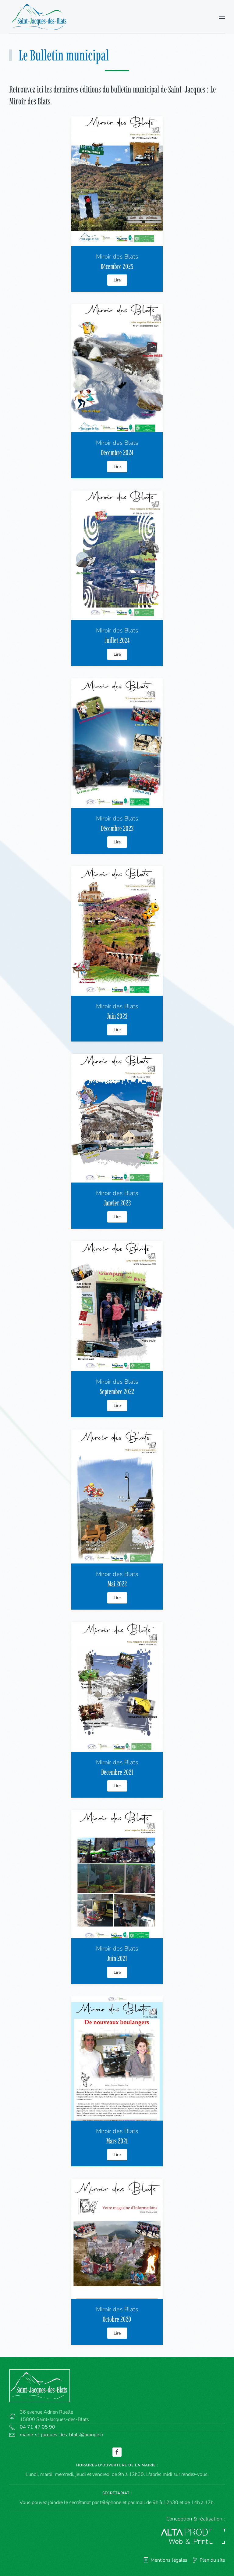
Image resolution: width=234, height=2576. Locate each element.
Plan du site (212, 2560)
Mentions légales (169, 2560)
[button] (222, 17)
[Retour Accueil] (41, 17)
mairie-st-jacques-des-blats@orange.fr (62, 2435)
